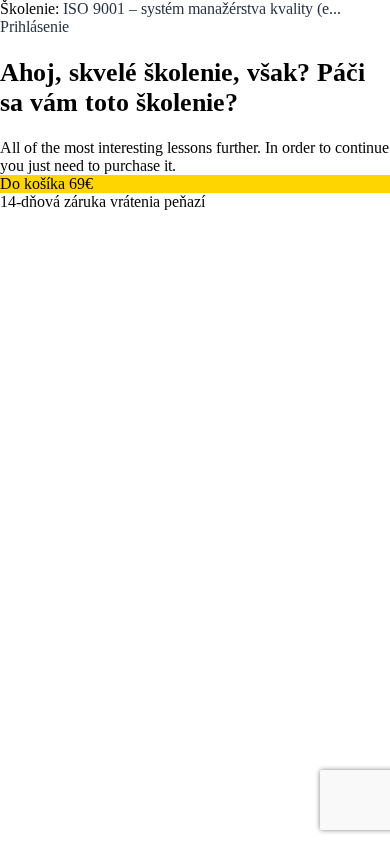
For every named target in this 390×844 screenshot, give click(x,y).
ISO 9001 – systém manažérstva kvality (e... (202, 8)
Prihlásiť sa (199, 586)
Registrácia (127, 586)
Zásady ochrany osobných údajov (231, 437)
